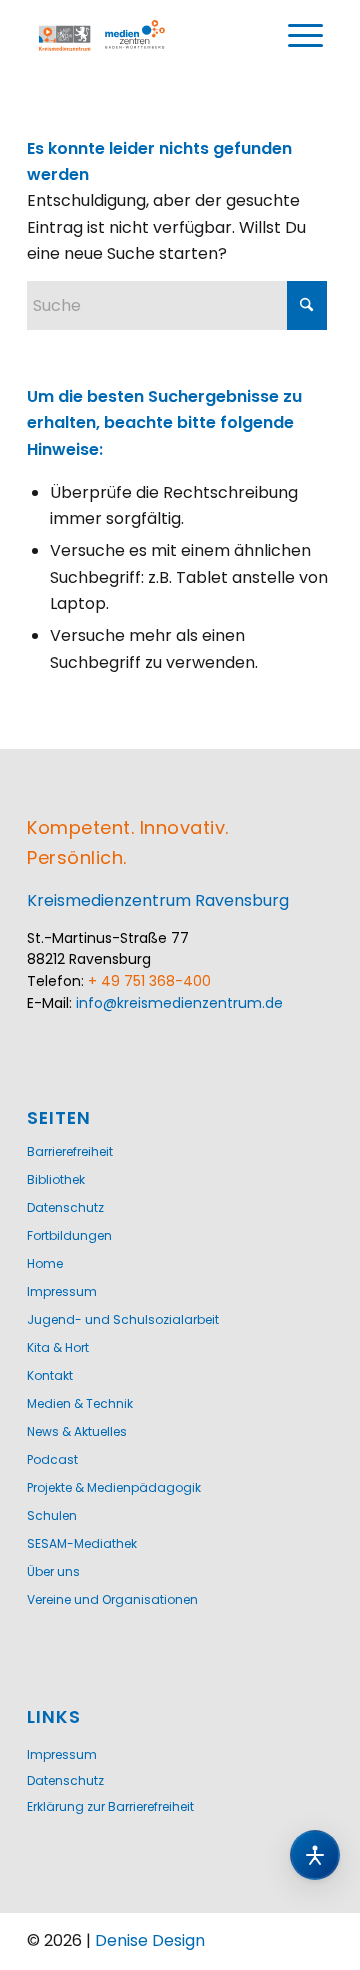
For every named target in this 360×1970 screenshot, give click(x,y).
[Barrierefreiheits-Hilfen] (315, 1855)
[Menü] (305, 36)
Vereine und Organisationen (112, 1599)
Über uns (53, 1571)
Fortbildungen (69, 1235)
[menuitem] (305, 36)
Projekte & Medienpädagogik (114, 1487)
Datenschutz (65, 1207)
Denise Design (150, 1940)
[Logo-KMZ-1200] (102, 36)
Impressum (62, 1291)
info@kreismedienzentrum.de (179, 1003)
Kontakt (50, 1375)
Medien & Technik (80, 1403)
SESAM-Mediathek (82, 1543)
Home (45, 1263)
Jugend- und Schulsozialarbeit (123, 1319)
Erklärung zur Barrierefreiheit (110, 1806)
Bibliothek (56, 1179)
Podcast (52, 1459)
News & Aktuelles (77, 1431)
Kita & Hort (58, 1347)
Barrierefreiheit (70, 1151)
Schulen (52, 1515)
